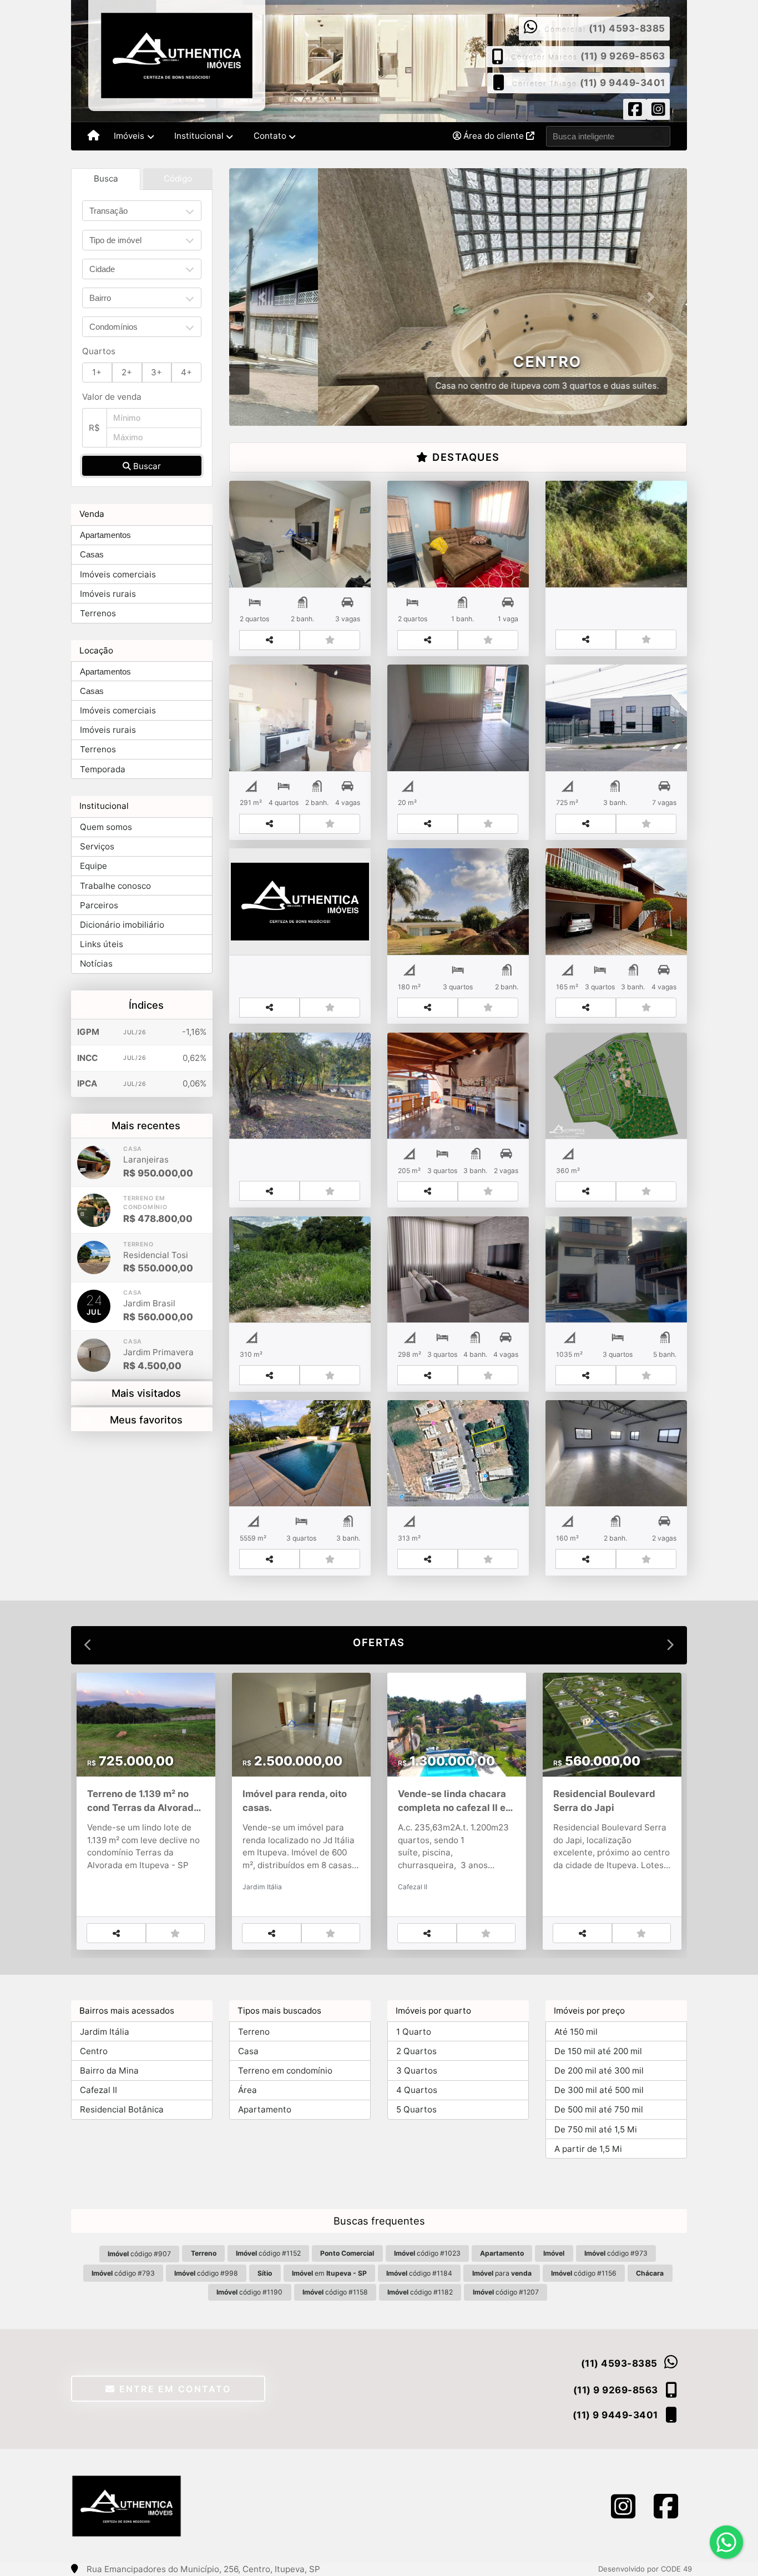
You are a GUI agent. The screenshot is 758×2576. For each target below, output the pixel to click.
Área (247, 2091)
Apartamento (265, 2110)
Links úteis (102, 944)
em (329, 2273)
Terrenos (98, 613)
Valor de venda (112, 397)
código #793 (123, 2273)
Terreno (254, 2032)
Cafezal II (98, 2091)
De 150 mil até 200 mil (598, 2051)
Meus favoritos (146, 1420)
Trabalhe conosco (115, 886)
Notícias (96, 964)
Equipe (94, 866)
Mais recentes (146, 1125)
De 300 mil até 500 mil (599, 2091)
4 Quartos (417, 2091)
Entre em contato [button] (173, 2389)
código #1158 (335, 2293)
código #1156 (584, 2273)
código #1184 (419, 2273)
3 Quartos (417, 2071)
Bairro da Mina (109, 2071)
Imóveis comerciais (118, 574)
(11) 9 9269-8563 (623, 56)
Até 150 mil (576, 2032)
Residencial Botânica (122, 2110)
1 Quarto (414, 2032)
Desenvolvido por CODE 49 (645, 2569)
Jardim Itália (105, 2032)
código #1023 (427, 2254)
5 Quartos (416, 2110)
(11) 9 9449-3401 (623, 83)
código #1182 (420, 2293)
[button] (264, 297)
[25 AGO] (94, 1163)
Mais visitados (146, 1393)
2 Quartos (416, 2051)
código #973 (616, 2254)
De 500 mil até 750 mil (599, 2110)
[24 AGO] (94, 1210)
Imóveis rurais (108, 594)
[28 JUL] (94, 1257)
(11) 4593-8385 (627, 28)
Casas (92, 554)
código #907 (139, 2254)
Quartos (99, 351)
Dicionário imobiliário (122, 925)
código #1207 (506, 2293)
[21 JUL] (94, 1355)
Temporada (103, 769)
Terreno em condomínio (285, 2071)
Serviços (97, 846)
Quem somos (106, 827)
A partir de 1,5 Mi (588, 2149)
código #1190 (249, 2293)
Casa (248, 2051)
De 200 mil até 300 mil (599, 2071)
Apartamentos (105, 535)
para (502, 2273)
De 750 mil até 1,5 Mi (596, 2129)
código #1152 (268, 2254)
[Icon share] (635, 111)
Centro (94, 2051)
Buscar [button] (146, 466)
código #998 (206, 2273)
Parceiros (99, 905)
